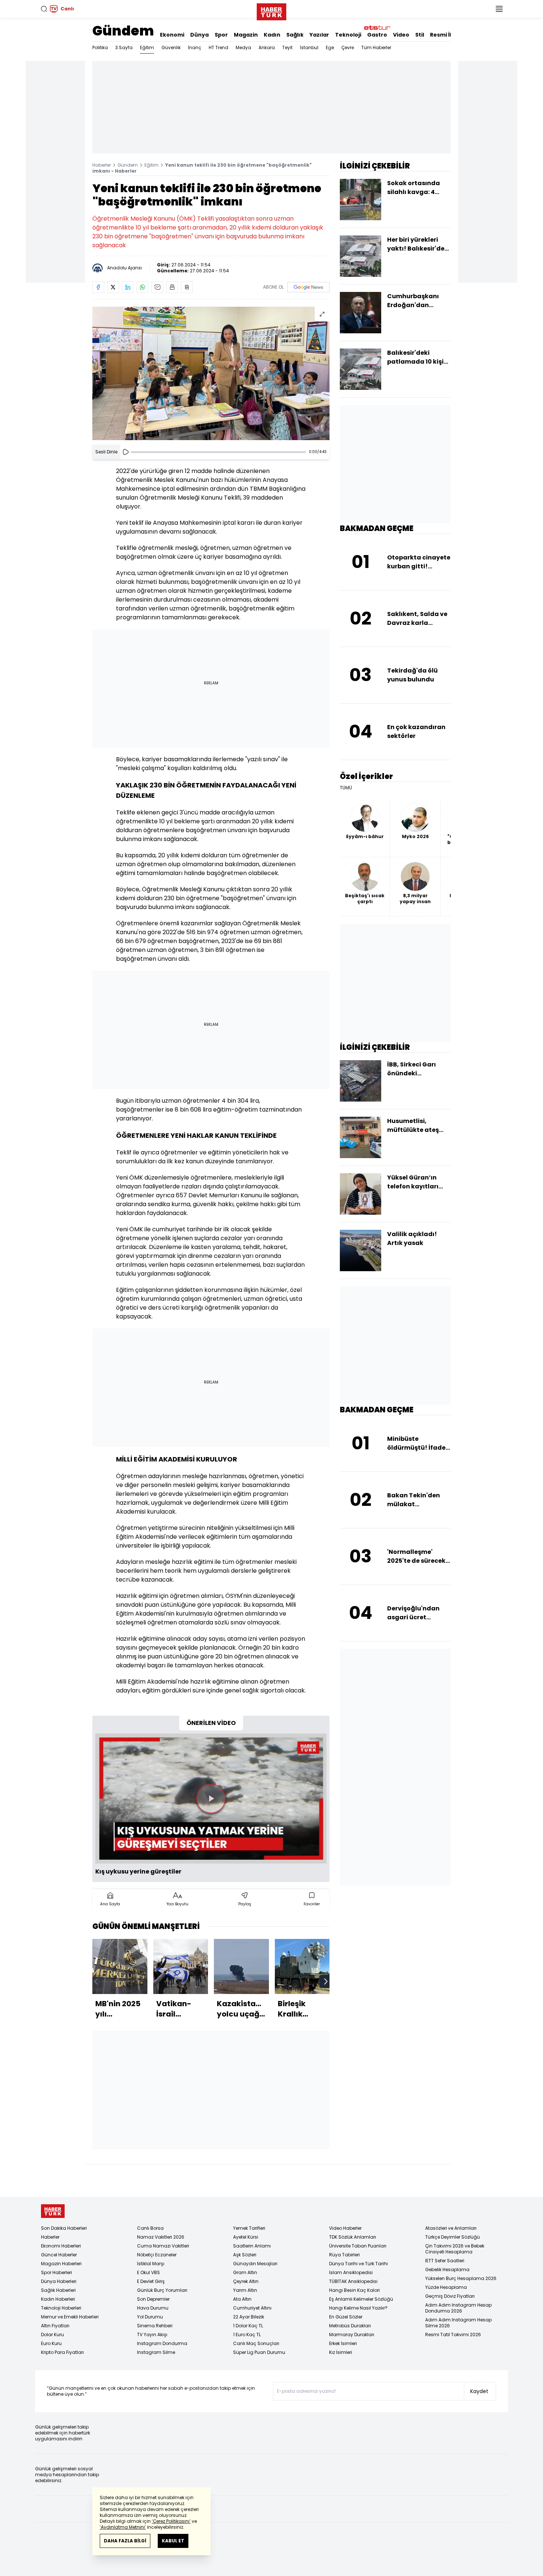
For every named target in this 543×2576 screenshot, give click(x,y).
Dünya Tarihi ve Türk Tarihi (358, 2264)
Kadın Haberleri (58, 2299)
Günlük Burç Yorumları (162, 2290)
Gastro (377, 35)
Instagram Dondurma (162, 2343)
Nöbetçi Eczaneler (157, 2255)
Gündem (123, 31)
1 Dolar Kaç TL (248, 2326)
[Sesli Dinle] (126, 452)
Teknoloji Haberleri (61, 2308)
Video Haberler (345, 2228)
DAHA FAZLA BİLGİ (125, 2541)
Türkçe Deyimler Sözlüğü (452, 2237)
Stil (420, 35)
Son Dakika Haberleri (64, 2228)
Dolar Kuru (52, 2335)
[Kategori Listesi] (499, 9)
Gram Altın (245, 2272)
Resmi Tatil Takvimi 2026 (453, 2335)
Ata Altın (242, 2299)
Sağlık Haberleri (58, 2290)
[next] (326, 1981)
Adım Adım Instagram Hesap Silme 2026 (458, 2323)
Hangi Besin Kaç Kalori (354, 2290)
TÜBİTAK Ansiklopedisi (353, 2281)
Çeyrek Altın (246, 2281)
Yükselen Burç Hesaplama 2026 (461, 2278)
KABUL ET (173, 2541)
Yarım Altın (245, 2290)
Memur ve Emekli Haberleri (70, 2317)
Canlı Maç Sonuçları (256, 2343)
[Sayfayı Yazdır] (172, 287)
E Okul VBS (148, 2272)
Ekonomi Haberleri (61, 2246)
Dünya (199, 35)
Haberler (102, 165)
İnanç (195, 47)
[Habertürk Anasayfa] (271, 10)
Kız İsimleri (341, 2352)
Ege (330, 47)
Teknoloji (348, 35)
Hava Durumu (153, 2308)
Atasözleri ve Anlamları (451, 2228)
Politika (100, 47)
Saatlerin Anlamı (252, 2246)
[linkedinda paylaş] (128, 287)
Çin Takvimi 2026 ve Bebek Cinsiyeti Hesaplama (455, 2249)
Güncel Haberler (59, 2255)
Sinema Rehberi (155, 2326)
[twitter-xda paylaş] (113, 287)
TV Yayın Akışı (152, 2335)
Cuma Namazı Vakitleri (163, 2246)
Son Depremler (153, 2299)
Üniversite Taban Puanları (358, 2246)
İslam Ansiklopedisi (351, 2272)
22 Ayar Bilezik (249, 2317)
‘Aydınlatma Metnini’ (123, 2527)
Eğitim (147, 47)
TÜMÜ (346, 788)
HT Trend (218, 47)
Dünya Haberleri (59, 2281)
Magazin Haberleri (61, 2264)
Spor (221, 35)
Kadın (272, 35)
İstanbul (309, 47)
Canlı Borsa (150, 2228)
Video (401, 35)
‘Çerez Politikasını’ (171, 2521)
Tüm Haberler (376, 47)
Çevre (348, 47)
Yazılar (319, 35)
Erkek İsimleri (343, 2343)
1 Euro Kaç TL (247, 2335)
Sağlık (295, 35)
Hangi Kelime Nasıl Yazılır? (358, 2308)
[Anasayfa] (53, 2211)
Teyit (287, 47)
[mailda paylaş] (157, 287)
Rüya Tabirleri (344, 2255)
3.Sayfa (124, 47)
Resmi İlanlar (448, 35)
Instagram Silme (156, 2352)
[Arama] (44, 9)
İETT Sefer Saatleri (445, 2261)
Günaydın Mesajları (255, 2264)
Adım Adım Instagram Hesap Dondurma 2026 (458, 2308)
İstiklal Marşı (151, 2264)
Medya (243, 47)
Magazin (246, 35)
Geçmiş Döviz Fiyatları (450, 2296)
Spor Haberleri (57, 2272)
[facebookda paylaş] (98, 287)
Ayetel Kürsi (246, 2237)
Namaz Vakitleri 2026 (161, 2237)
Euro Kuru (51, 2343)
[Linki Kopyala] (187, 287)
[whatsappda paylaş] (143, 287)
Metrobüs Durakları (350, 2326)
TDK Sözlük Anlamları (353, 2237)
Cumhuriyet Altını (252, 2308)
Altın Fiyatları (55, 2326)
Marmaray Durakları (352, 2335)
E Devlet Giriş (151, 2281)
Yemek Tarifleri (249, 2228)
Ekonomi (172, 35)
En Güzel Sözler (346, 2317)
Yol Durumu (150, 2317)
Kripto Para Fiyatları (62, 2352)
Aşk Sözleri (245, 2255)
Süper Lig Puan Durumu (259, 2352)
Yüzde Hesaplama (446, 2287)
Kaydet (479, 2391)
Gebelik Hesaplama (447, 2269)
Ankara (267, 47)
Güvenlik (171, 47)
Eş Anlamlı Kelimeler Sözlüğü (361, 2299)
